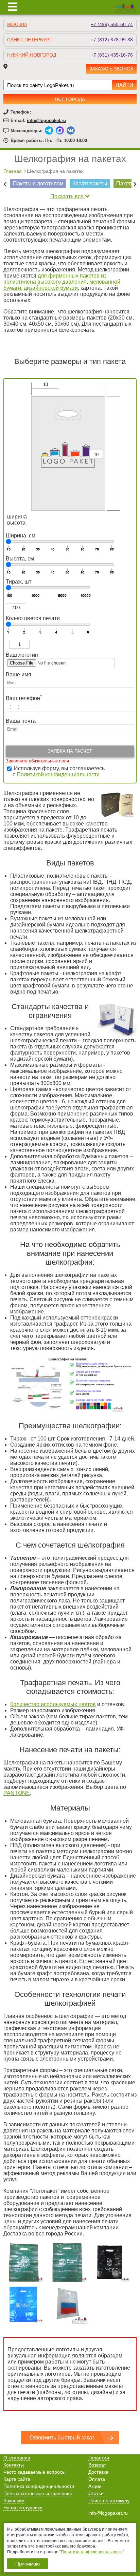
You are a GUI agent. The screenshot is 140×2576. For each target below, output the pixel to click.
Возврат (97, 2465)
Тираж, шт (19, 582)
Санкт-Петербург (30, 40)
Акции (95, 2486)
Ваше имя (19, 674)
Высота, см (20, 559)
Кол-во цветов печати (33, 618)
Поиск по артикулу (109, 2500)
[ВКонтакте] (71, 130)
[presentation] (5, 184)
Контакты (14, 2465)
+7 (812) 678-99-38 (112, 40)
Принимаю (28, 2564)
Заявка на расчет (70, 751)
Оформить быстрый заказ (62, 2438)
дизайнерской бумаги (51, 288)
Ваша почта (21, 721)
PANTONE (17, 1793)
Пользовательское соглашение (38, 2493)
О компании (17, 2458)
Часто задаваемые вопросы (34, 2472)
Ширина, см (21, 536)
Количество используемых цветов (53, 1704)
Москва (17, 24)
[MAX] (60, 130)
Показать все (68, 196)
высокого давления (61, 282)
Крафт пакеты (90, 183)
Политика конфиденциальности (39, 2486)
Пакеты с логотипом (38, 183)
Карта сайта (17, 2479)
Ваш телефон (24, 698)
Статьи (96, 2493)
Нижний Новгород (32, 55)
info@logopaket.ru (46, 120)
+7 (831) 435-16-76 (112, 55)
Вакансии (14, 2500)
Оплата (97, 2479)
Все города (70, 99)
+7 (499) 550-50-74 (112, 24)
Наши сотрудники (23, 2508)
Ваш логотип (23, 655)
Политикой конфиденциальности (58, 774)
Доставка (98, 2472)
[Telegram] (49, 130)
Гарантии (99, 2458)
